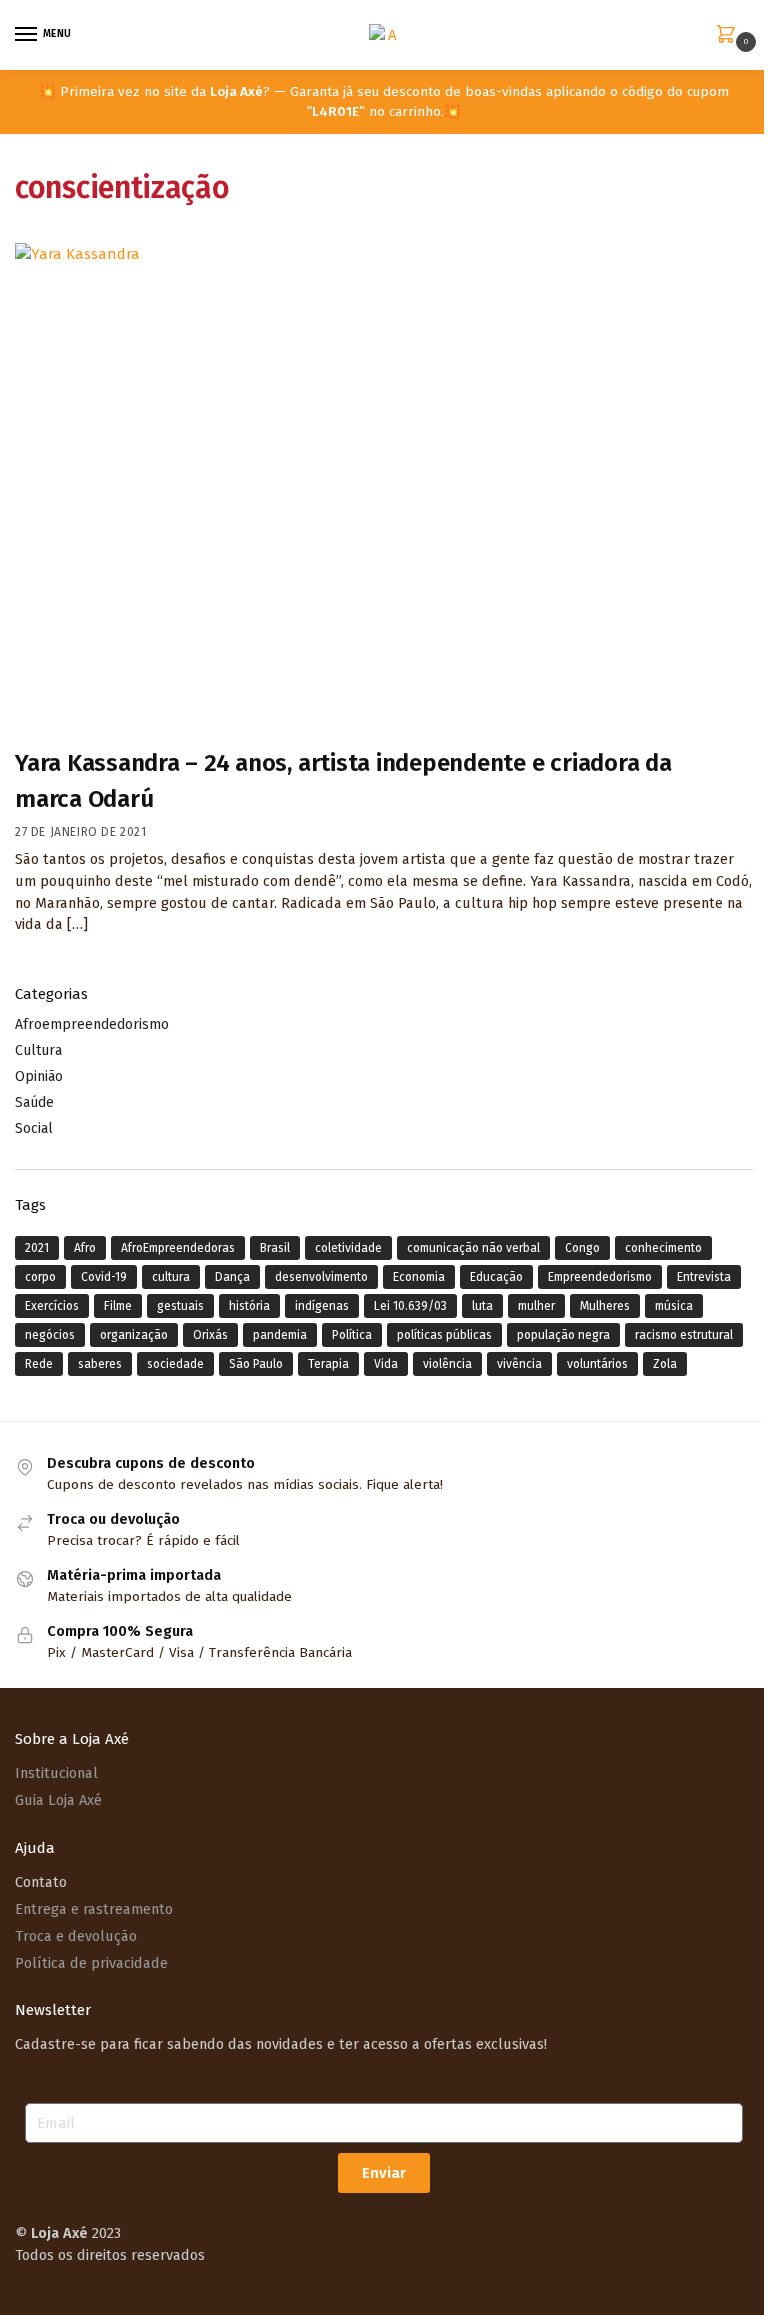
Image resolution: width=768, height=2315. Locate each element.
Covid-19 (104, 1277)
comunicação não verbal (473, 1248)
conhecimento (663, 1248)
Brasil (275, 1248)
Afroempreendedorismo (92, 1024)
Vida (386, 1364)
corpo (40, 1277)
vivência (519, 1364)
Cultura (38, 1050)
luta (482, 1306)
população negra (563, 1335)
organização (134, 1335)
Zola (665, 1364)
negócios (50, 1335)
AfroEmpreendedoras (178, 1248)
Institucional (56, 1773)
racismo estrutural (684, 1335)
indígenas (322, 1306)
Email (44, 2092)
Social (34, 1128)
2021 (37, 1248)
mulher (536, 1306)
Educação (496, 1277)
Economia (419, 1277)
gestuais (180, 1306)
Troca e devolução (76, 1936)
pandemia (280, 1335)
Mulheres (605, 1306)
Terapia (328, 1364)
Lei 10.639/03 (410, 1306)
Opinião (39, 1076)
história (249, 1306)
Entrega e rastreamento (94, 1909)
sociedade (175, 1364)
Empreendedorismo (600, 1277)
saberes (100, 1364)
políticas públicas (444, 1335)
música (674, 1306)
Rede (39, 1364)
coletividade (348, 1248)
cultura (171, 1277)
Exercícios (52, 1306)
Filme (118, 1306)
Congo (582, 1248)
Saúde (34, 1102)
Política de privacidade (91, 1963)
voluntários (597, 1364)
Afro (85, 1248)
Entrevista (704, 1277)
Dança (232, 1277)
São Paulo (256, 1364)
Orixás (210, 1335)
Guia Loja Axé (58, 1800)
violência (447, 1364)
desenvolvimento (321, 1277)
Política (352, 1335)
